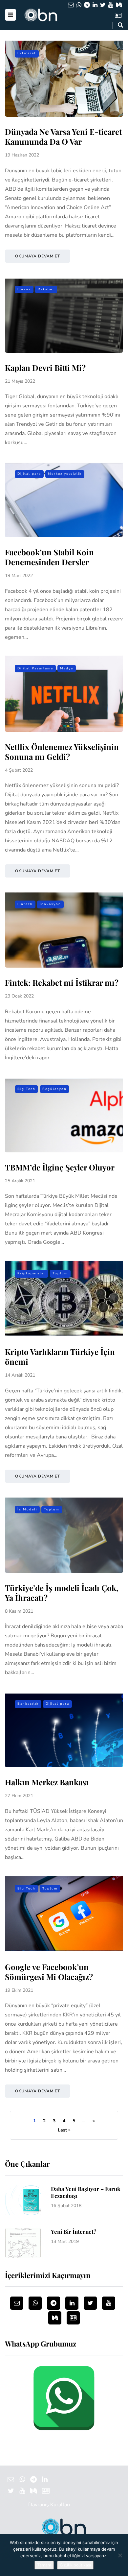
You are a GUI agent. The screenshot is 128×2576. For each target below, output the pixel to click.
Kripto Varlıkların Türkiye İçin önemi (60, 1357)
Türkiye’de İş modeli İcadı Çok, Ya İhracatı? (62, 1593)
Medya (67, 668)
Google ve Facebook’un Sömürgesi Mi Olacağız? (49, 1972)
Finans (24, 289)
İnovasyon (50, 904)
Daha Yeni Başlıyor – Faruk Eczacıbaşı (86, 2192)
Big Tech (26, 1089)
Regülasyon (54, 1089)
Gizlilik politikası (75, 2565)
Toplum (60, 1273)
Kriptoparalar (32, 1273)
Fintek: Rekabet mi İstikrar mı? (62, 982)
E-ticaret (27, 53)
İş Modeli (27, 1509)
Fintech (25, 904)
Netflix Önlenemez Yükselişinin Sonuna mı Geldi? (62, 752)
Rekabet (46, 289)
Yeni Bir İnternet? (74, 2231)
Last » (64, 2130)
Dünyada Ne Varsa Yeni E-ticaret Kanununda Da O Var (63, 136)
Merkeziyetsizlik (65, 474)
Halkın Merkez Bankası (47, 1782)
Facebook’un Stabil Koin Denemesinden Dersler (49, 557)
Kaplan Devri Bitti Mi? (45, 368)
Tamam (44, 2565)
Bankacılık (28, 1704)
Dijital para (29, 474)
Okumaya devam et (38, 256)
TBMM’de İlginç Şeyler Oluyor (60, 1167)
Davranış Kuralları (49, 2505)
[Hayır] (120, 2555)
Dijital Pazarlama (35, 668)
